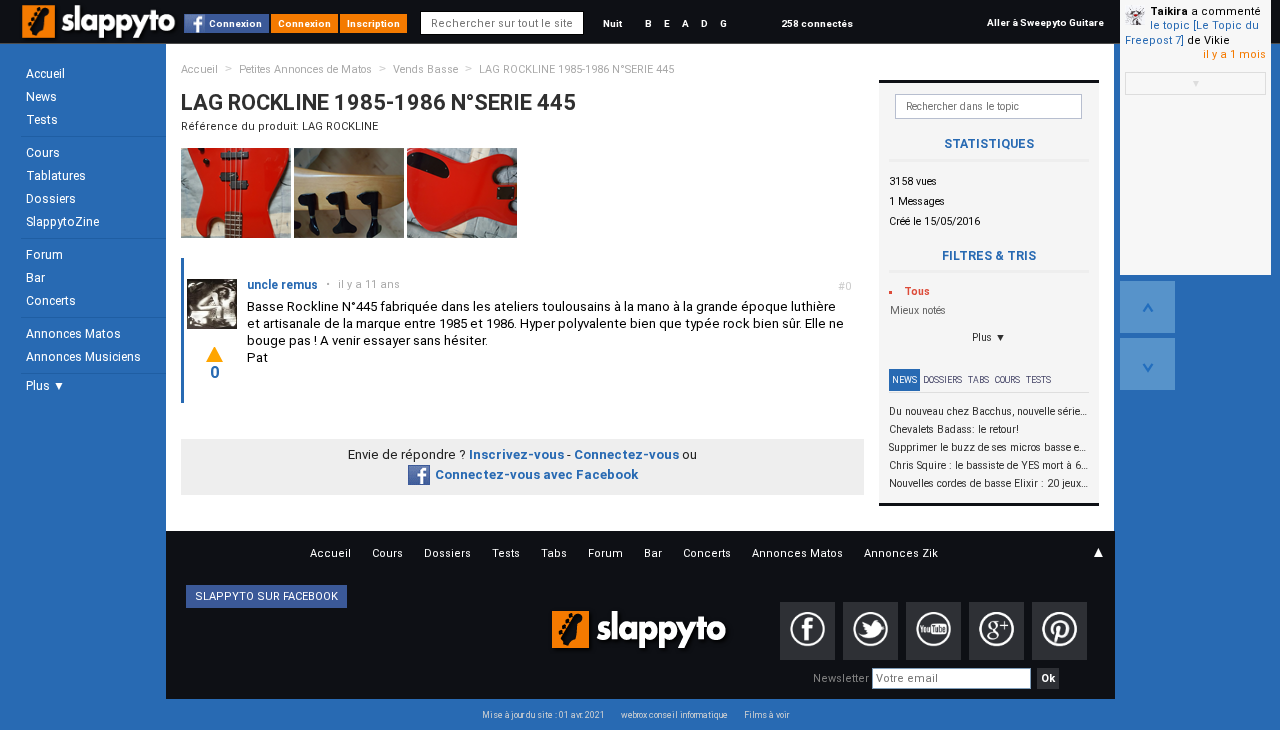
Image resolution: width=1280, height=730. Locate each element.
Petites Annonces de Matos (305, 69)
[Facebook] (807, 631)
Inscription (373, 23)
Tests (42, 120)
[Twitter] (870, 631)
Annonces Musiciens (83, 357)
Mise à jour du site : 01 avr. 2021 (543, 715)
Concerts (51, 301)
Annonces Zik (901, 553)
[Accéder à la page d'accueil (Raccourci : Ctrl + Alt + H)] (100, 31)
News (41, 97)
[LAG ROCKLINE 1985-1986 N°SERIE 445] (236, 192)
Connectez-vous (626, 454)
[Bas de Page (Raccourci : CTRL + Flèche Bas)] (1147, 364)
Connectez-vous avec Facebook (536, 474)
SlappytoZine (62, 222)
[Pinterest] (1059, 631)
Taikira (1169, 11)
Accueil (45, 74)
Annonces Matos (73, 334)
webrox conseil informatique (674, 715)
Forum (44, 255)
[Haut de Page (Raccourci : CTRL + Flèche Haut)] (1147, 307)
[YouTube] (933, 631)
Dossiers (51, 199)
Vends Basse (425, 69)
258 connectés (817, 23)
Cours (43, 153)
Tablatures (56, 176)
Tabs (978, 380)
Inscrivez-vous (516, 454)
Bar (35, 278)
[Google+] (996, 631)
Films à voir (766, 715)
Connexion (235, 23)
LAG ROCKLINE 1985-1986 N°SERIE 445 (576, 69)
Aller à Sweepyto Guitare (1045, 22)
